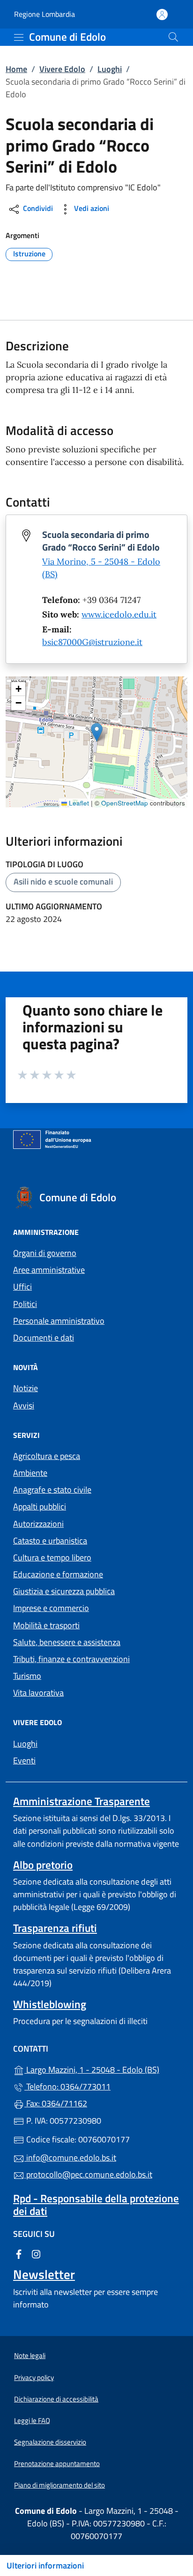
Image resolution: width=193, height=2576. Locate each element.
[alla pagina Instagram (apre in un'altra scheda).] (36, 2253)
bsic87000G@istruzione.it (92, 642)
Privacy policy (34, 2377)
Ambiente (30, 1473)
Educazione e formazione (58, 1574)
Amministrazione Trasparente (82, 1801)
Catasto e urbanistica (50, 1541)
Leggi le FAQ (32, 2420)
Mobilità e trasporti (46, 1625)
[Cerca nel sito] (173, 37)
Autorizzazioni (38, 1524)
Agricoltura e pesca (47, 1456)
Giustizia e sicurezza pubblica (64, 1591)
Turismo (27, 1676)
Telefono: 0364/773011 (67, 2086)
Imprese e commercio (51, 1608)
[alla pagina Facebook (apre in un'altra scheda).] (19, 2253)
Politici (25, 1304)
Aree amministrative (49, 1270)
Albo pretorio (43, 1865)
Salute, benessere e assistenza (67, 1642)
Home (16, 69)
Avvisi (24, 1405)
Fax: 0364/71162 (56, 2103)
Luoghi (110, 69)
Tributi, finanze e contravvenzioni (71, 1659)
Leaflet (78, 803)
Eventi (24, 1760)
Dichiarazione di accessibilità (56, 2399)
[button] (97, 732)
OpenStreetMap (125, 803)
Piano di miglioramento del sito (59, 2485)
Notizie (26, 1388)
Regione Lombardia (45, 14)
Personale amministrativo (59, 1321)
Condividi (37, 209)
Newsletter (44, 2274)
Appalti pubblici (40, 1506)
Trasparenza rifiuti (55, 1928)
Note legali (30, 2355)
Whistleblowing (50, 2004)
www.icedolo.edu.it (119, 614)
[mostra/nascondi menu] (19, 37)
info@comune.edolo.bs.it (70, 2158)
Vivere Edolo (62, 69)
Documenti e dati (44, 1338)
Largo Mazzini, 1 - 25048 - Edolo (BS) (102, 2069)
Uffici (22, 1287)
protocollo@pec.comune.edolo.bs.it (88, 2174)
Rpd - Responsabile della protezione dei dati (96, 2205)
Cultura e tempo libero (52, 1557)
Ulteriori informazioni (45, 2565)
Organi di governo (45, 1253)
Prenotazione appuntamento (57, 2464)
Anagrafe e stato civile (52, 1490)
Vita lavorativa (38, 1693)
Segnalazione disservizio (50, 2442)
